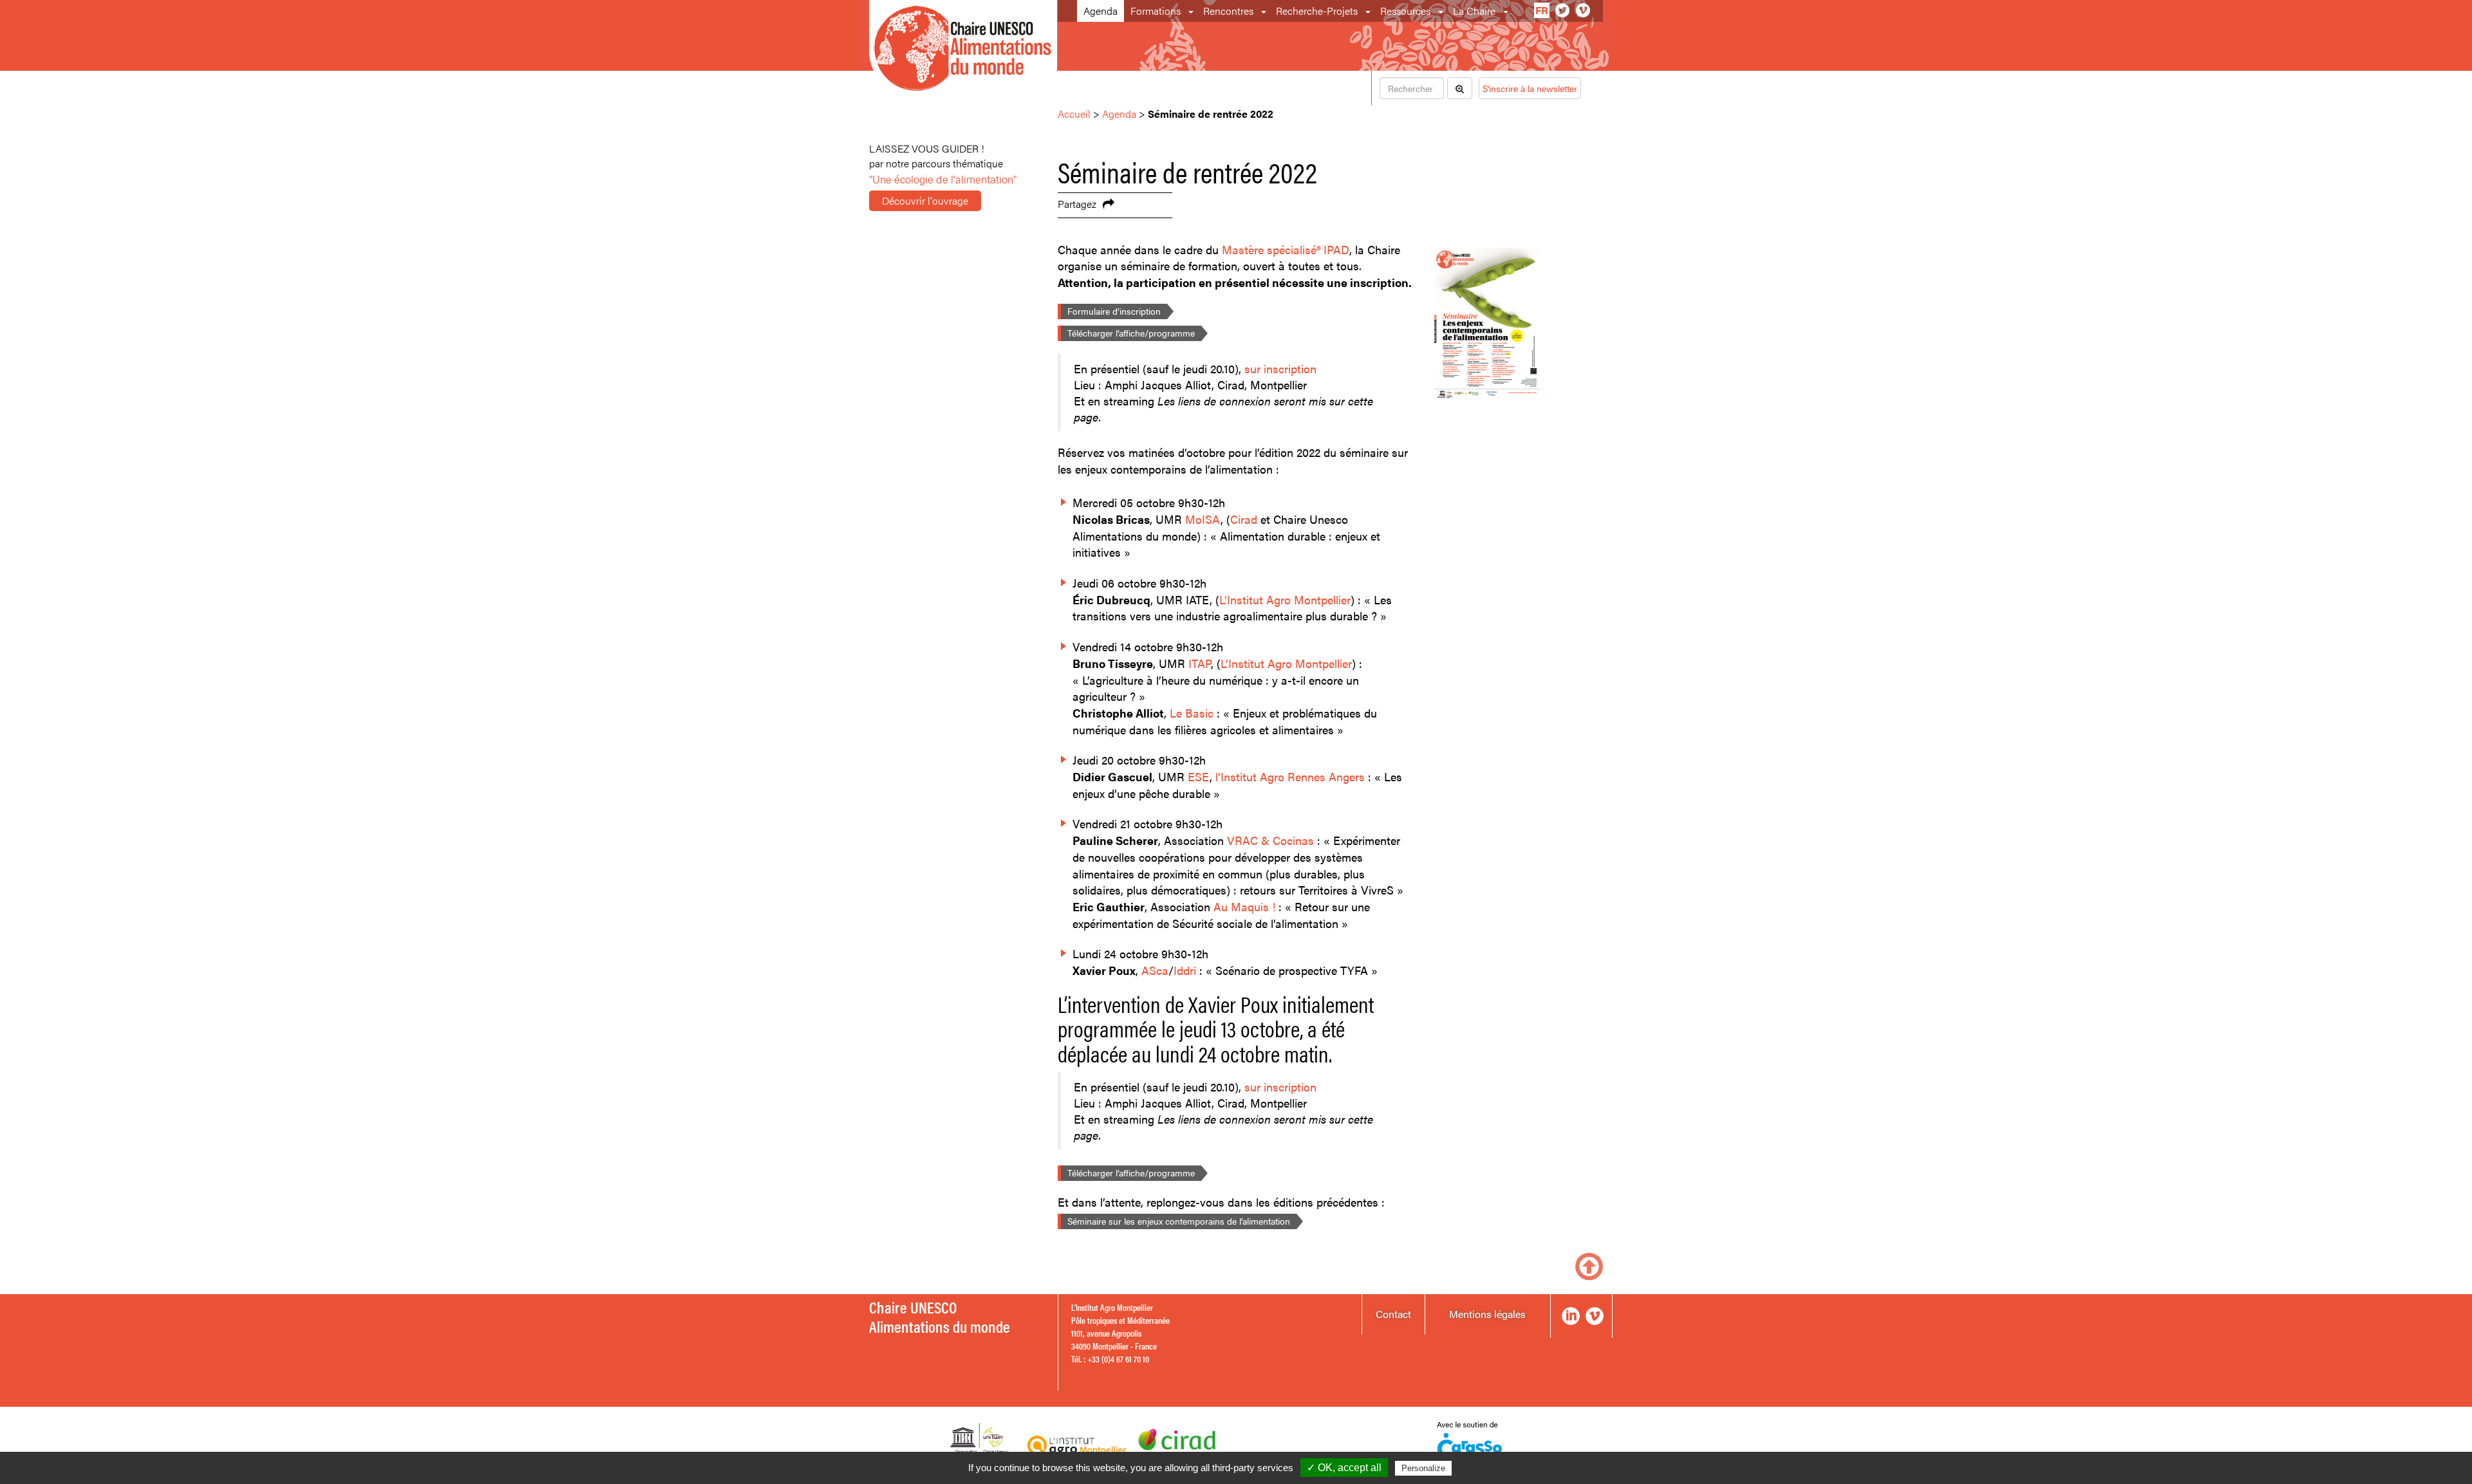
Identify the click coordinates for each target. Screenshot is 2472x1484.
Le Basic (1192, 713)
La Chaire (1474, 11)
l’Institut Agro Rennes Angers (1290, 776)
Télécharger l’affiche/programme (1131, 333)
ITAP (1200, 663)
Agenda (1100, 11)
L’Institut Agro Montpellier (1285, 599)
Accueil (1074, 114)
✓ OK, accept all (1344, 1468)
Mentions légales (1487, 1314)
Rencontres (1228, 11)
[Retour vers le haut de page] (1589, 1265)
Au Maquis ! (1244, 906)
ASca (1155, 970)
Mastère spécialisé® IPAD (1286, 249)
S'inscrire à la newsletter (1530, 88)
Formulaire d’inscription (1114, 311)
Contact (1393, 1314)
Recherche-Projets (1317, 11)
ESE (1199, 776)
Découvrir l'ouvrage (925, 200)
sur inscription (1280, 368)
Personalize (1423, 1468)
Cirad (1244, 519)
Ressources (1405, 11)
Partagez (1077, 204)
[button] (1192, 11)
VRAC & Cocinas (1270, 840)
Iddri (1185, 970)
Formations (1156, 11)
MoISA (1203, 519)
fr (1542, 10)
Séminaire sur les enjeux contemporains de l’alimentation (1179, 1221)
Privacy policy (1486, 1468)
